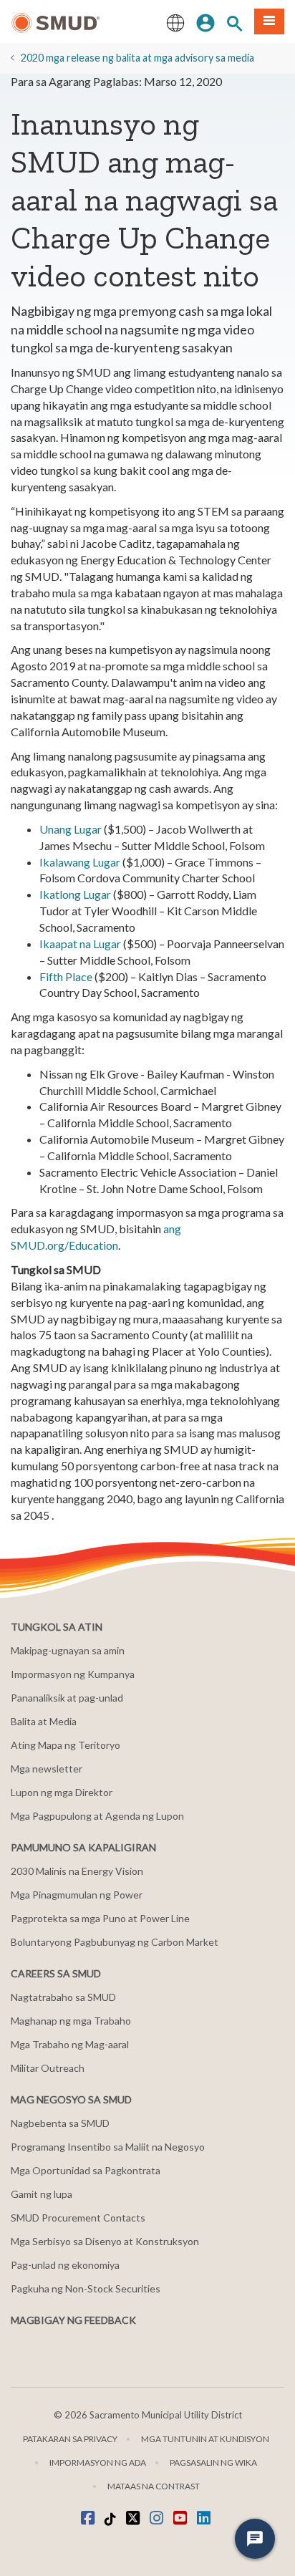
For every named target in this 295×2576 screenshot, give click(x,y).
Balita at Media (44, 1721)
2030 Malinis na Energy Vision (77, 1871)
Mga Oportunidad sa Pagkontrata (86, 2170)
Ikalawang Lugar (80, 862)
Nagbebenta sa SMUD (60, 2123)
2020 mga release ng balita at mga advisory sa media (137, 58)
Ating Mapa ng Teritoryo (66, 1745)
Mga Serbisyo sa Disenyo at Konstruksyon (105, 2241)
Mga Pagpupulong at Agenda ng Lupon (97, 1816)
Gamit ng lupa (42, 2194)
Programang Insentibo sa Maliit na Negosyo (108, 2147)
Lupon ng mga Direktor (62, 1792)
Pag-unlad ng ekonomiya (65, 2265)
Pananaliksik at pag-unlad (67, 1698)
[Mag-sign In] (205, 21)
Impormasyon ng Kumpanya (73, 1674)
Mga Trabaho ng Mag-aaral (70, 2044)
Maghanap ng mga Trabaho (71, 2021)
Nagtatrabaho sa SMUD (63, 1997)
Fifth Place (66, 976)
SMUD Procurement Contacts (78, 2218)
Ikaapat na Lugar (80, 944)
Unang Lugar (71, 829)
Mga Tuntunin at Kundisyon (205, 2439)
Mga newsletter (47, 1769)
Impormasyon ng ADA (98, 2462)
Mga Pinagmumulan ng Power (77, 1895)
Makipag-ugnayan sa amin (68, 1650)
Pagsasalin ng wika (213, 2462)
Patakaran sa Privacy (70, 2439)
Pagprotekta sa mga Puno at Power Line (100, 1918)
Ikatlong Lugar (75, 894)
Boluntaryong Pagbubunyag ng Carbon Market (115, 1942)
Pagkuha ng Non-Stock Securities (86, 2288)
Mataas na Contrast (154, 2486)
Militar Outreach (48, 2068)
